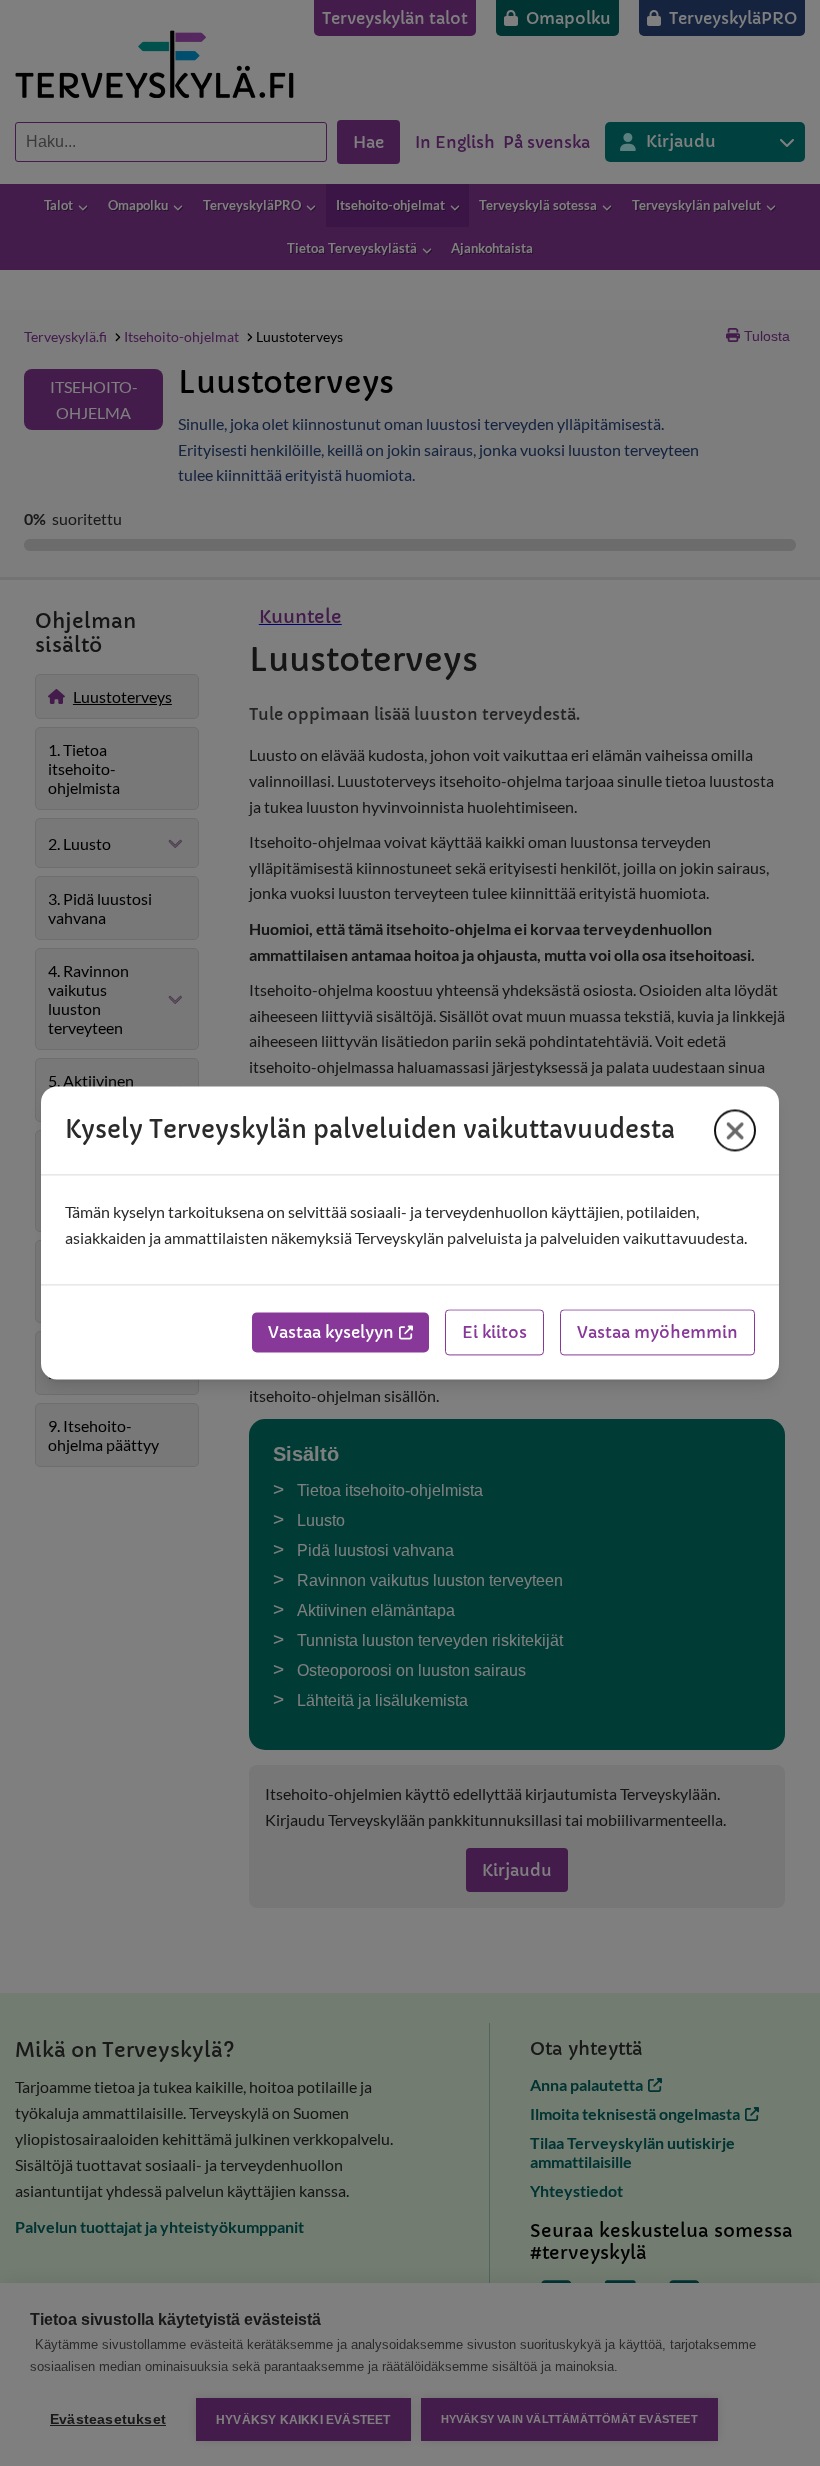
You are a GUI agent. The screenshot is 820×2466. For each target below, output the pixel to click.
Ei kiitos (494, 1333)
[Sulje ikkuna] (735, 1130)
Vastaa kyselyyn (331, 1333)
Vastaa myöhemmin (657, 1333)
